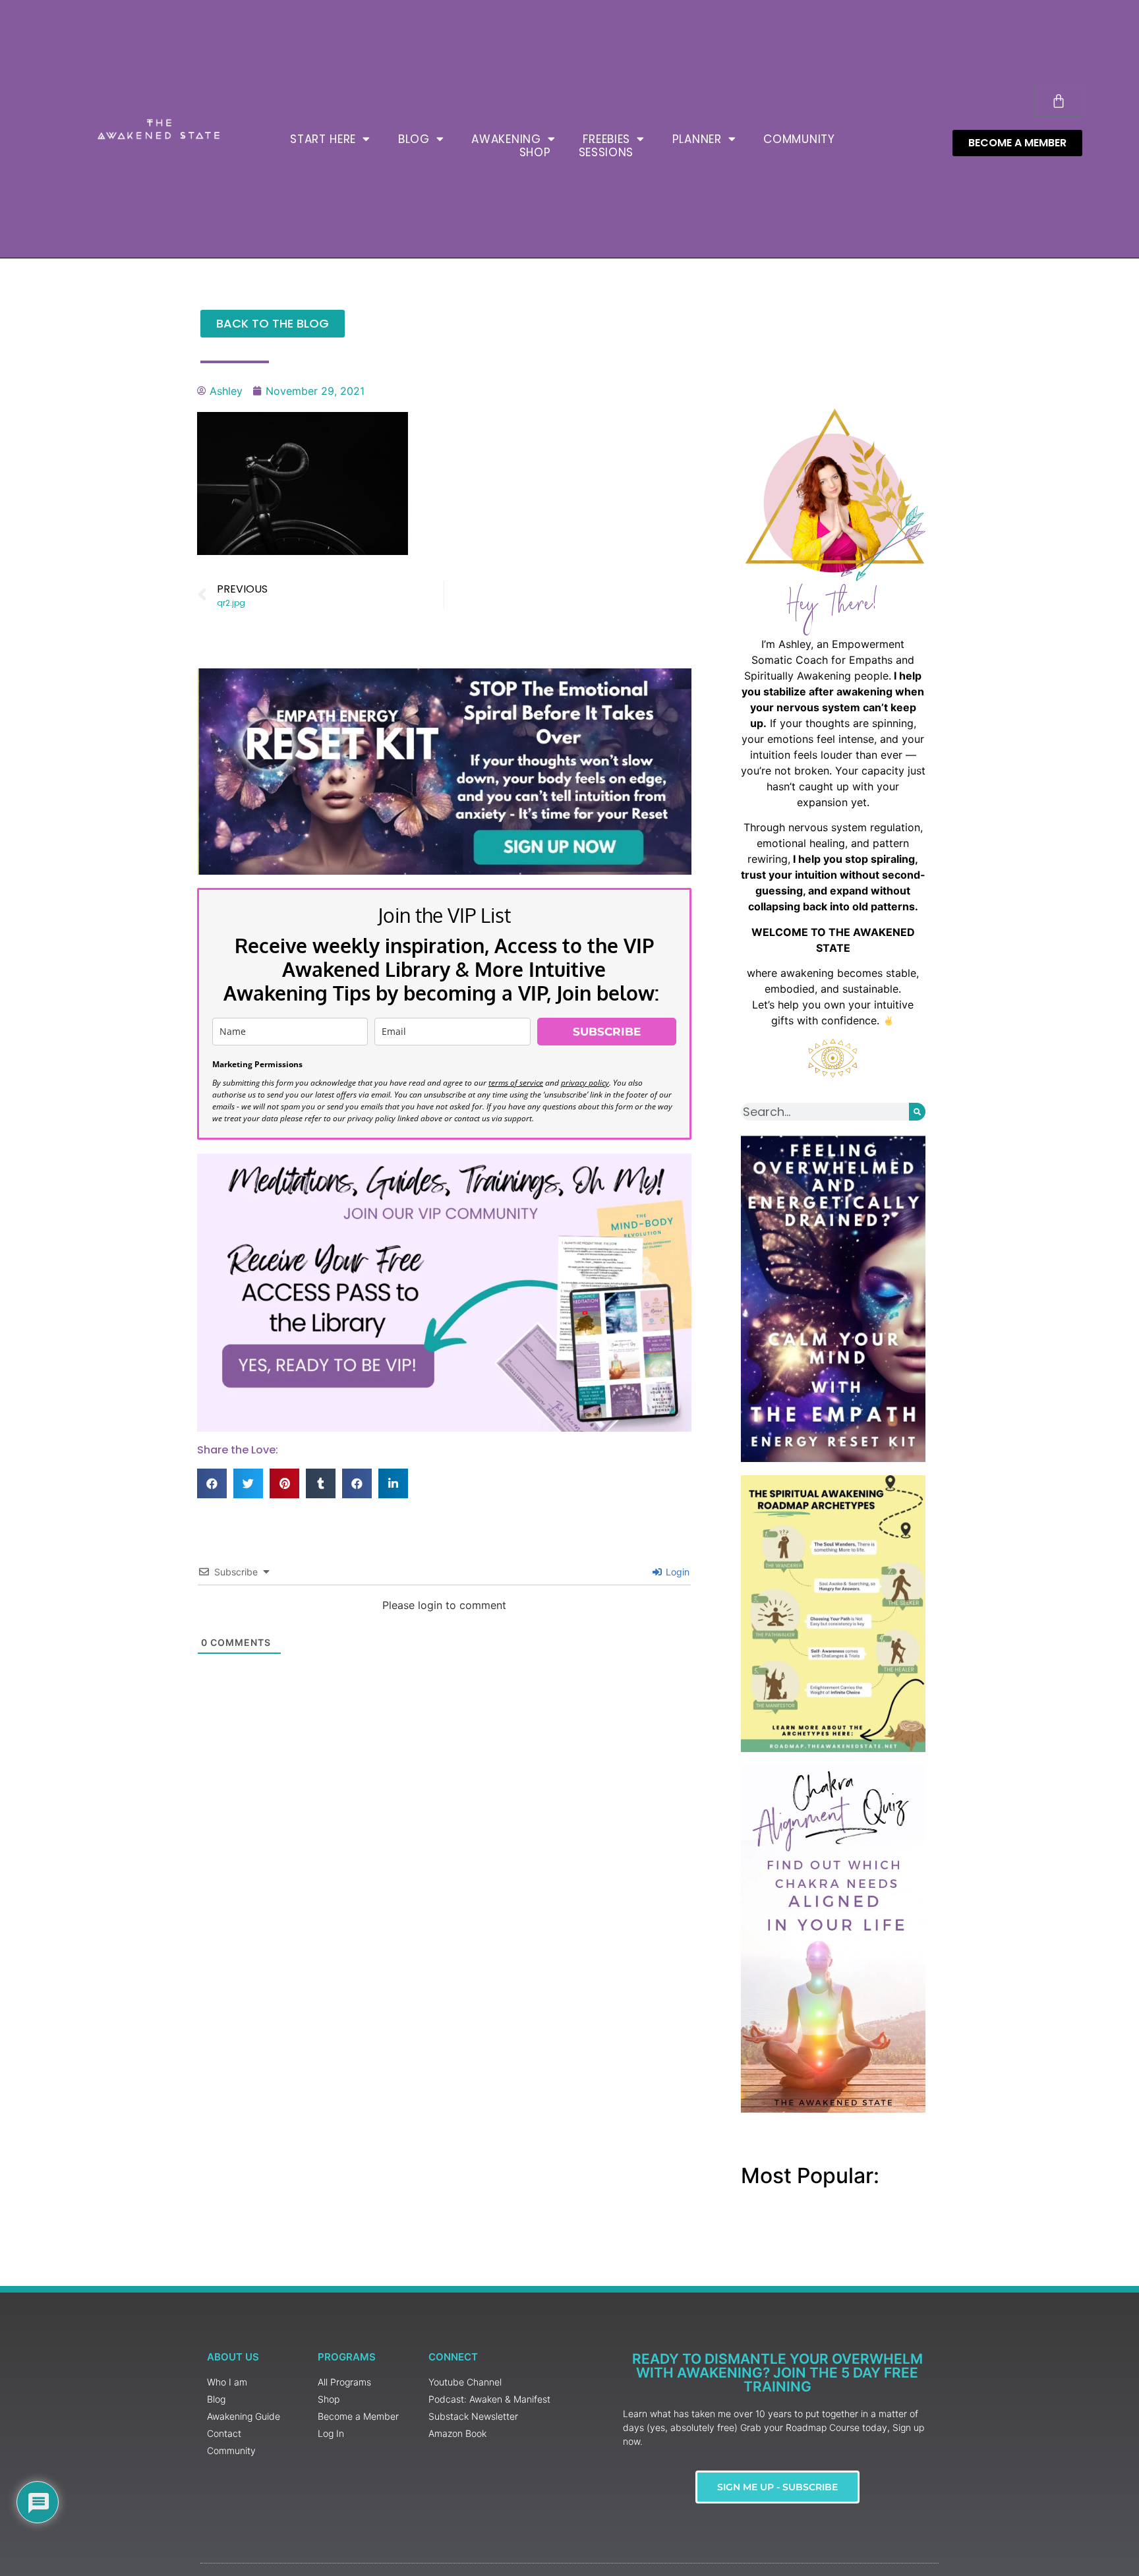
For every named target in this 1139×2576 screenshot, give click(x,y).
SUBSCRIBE (607, 1032)
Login (676, 1572)
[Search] (917, 1112)
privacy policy (585, 1083)
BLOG (414, 139)
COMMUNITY (799, 139)
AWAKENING (506, 139)
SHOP (535, 152)
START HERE (323, 139)
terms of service (516, 1083)
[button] (212, 1483)
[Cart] (1059, 101)
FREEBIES (606, 139)
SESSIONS (606, 152)
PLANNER (697, 139)
